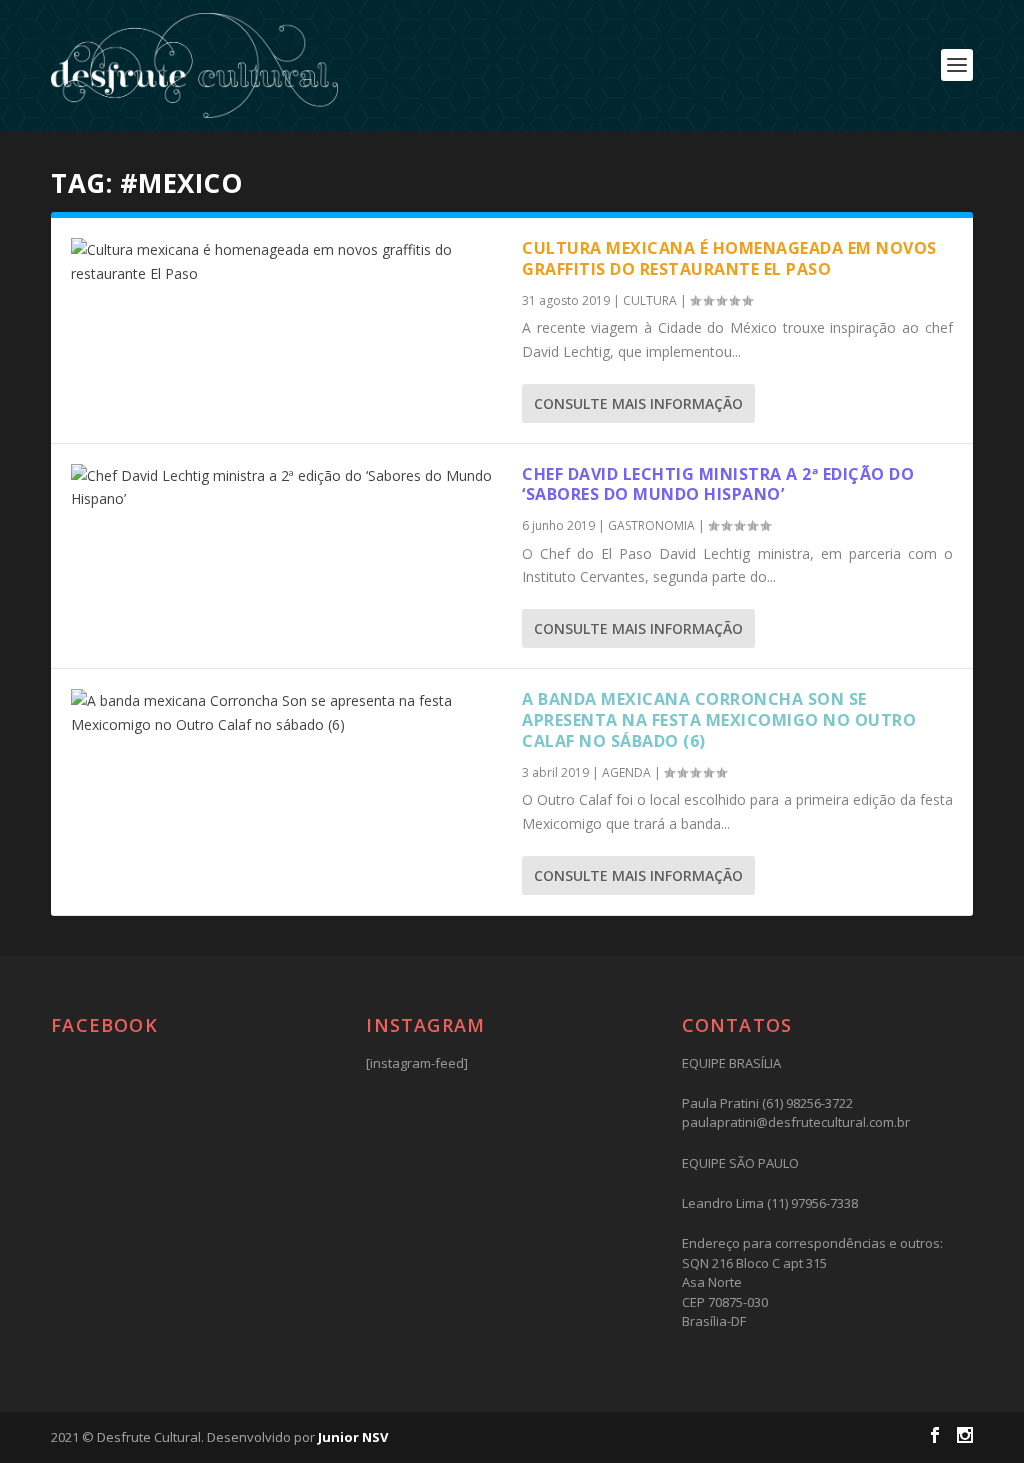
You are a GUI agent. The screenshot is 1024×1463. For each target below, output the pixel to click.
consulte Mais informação (638, 403)
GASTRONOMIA (651, 525)
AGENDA (626, 772)
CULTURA (650, 300)
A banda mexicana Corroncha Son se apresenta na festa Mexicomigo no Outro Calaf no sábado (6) (719, 720)
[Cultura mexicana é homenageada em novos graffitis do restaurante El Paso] (286, 262)
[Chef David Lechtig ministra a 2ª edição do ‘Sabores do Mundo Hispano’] (286, 488)
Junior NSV (353, 1437)
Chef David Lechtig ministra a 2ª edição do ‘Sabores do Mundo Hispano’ (718, 484)
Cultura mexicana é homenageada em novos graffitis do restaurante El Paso (729, 258)
